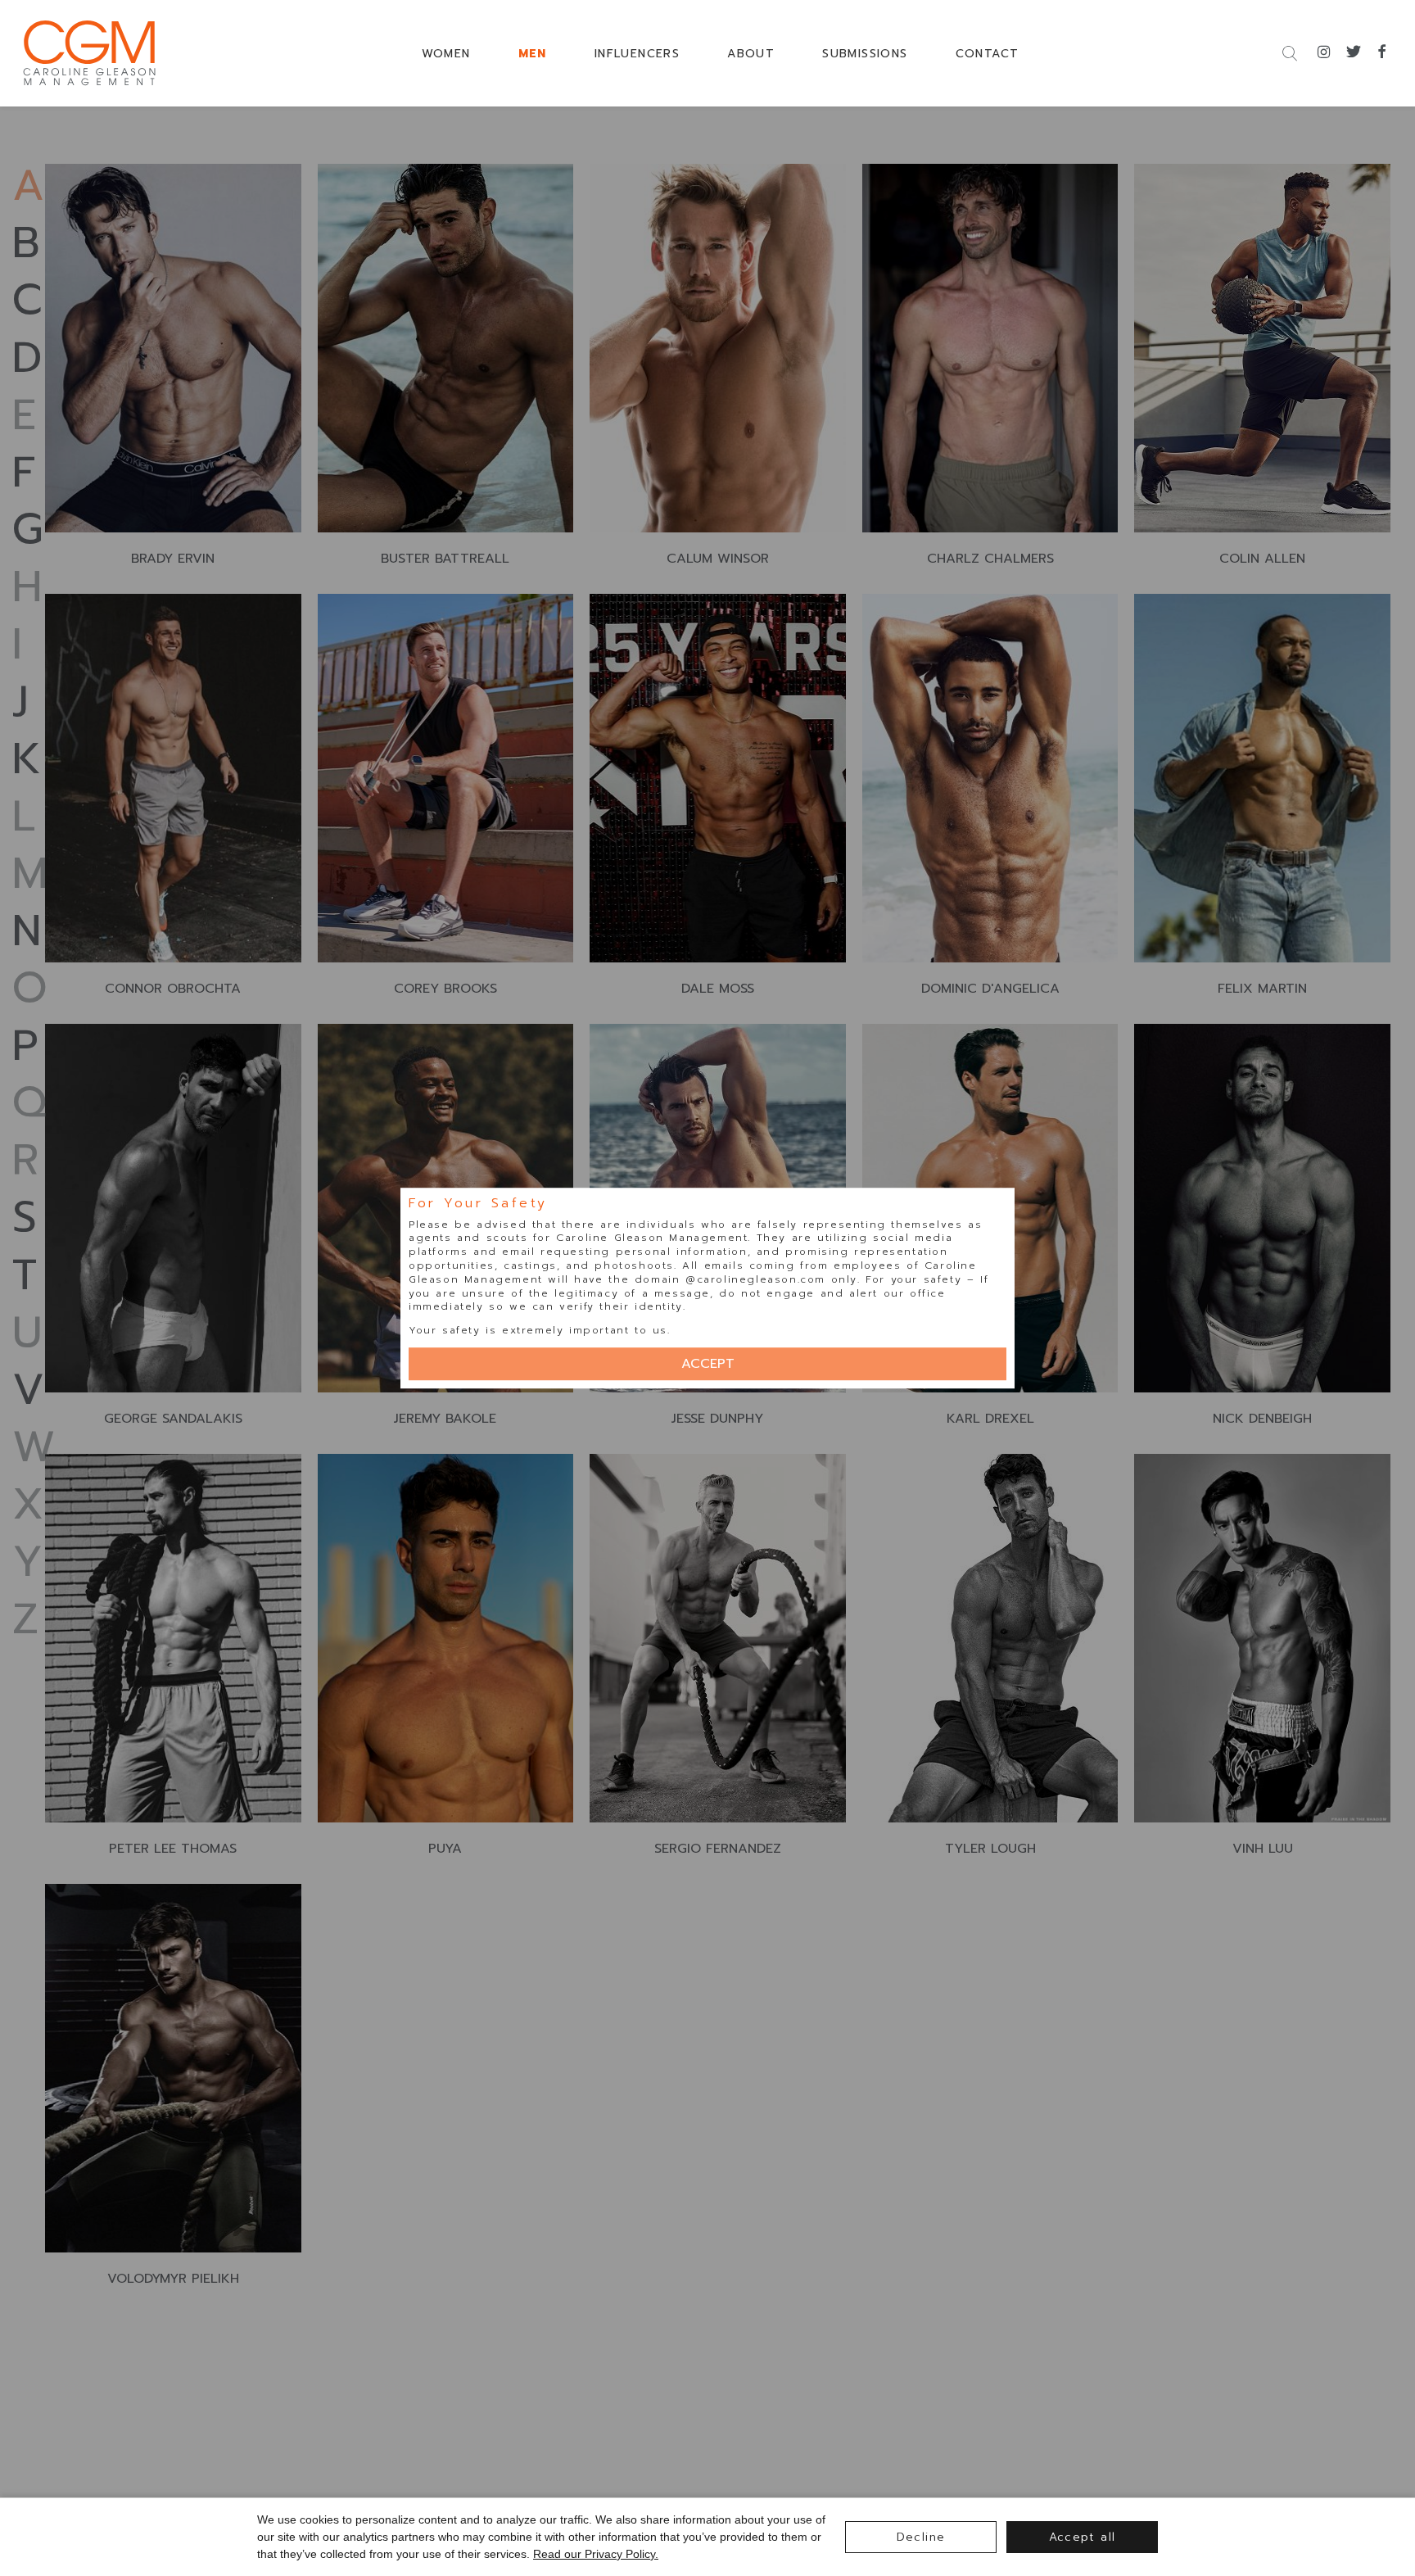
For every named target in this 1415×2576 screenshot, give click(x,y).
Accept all (1083, 2537)
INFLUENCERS (637, 54)
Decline (921, 2537)
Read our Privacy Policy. (596, 2554)
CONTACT (988, 54)
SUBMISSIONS (865, 54)
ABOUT (751, 54)
